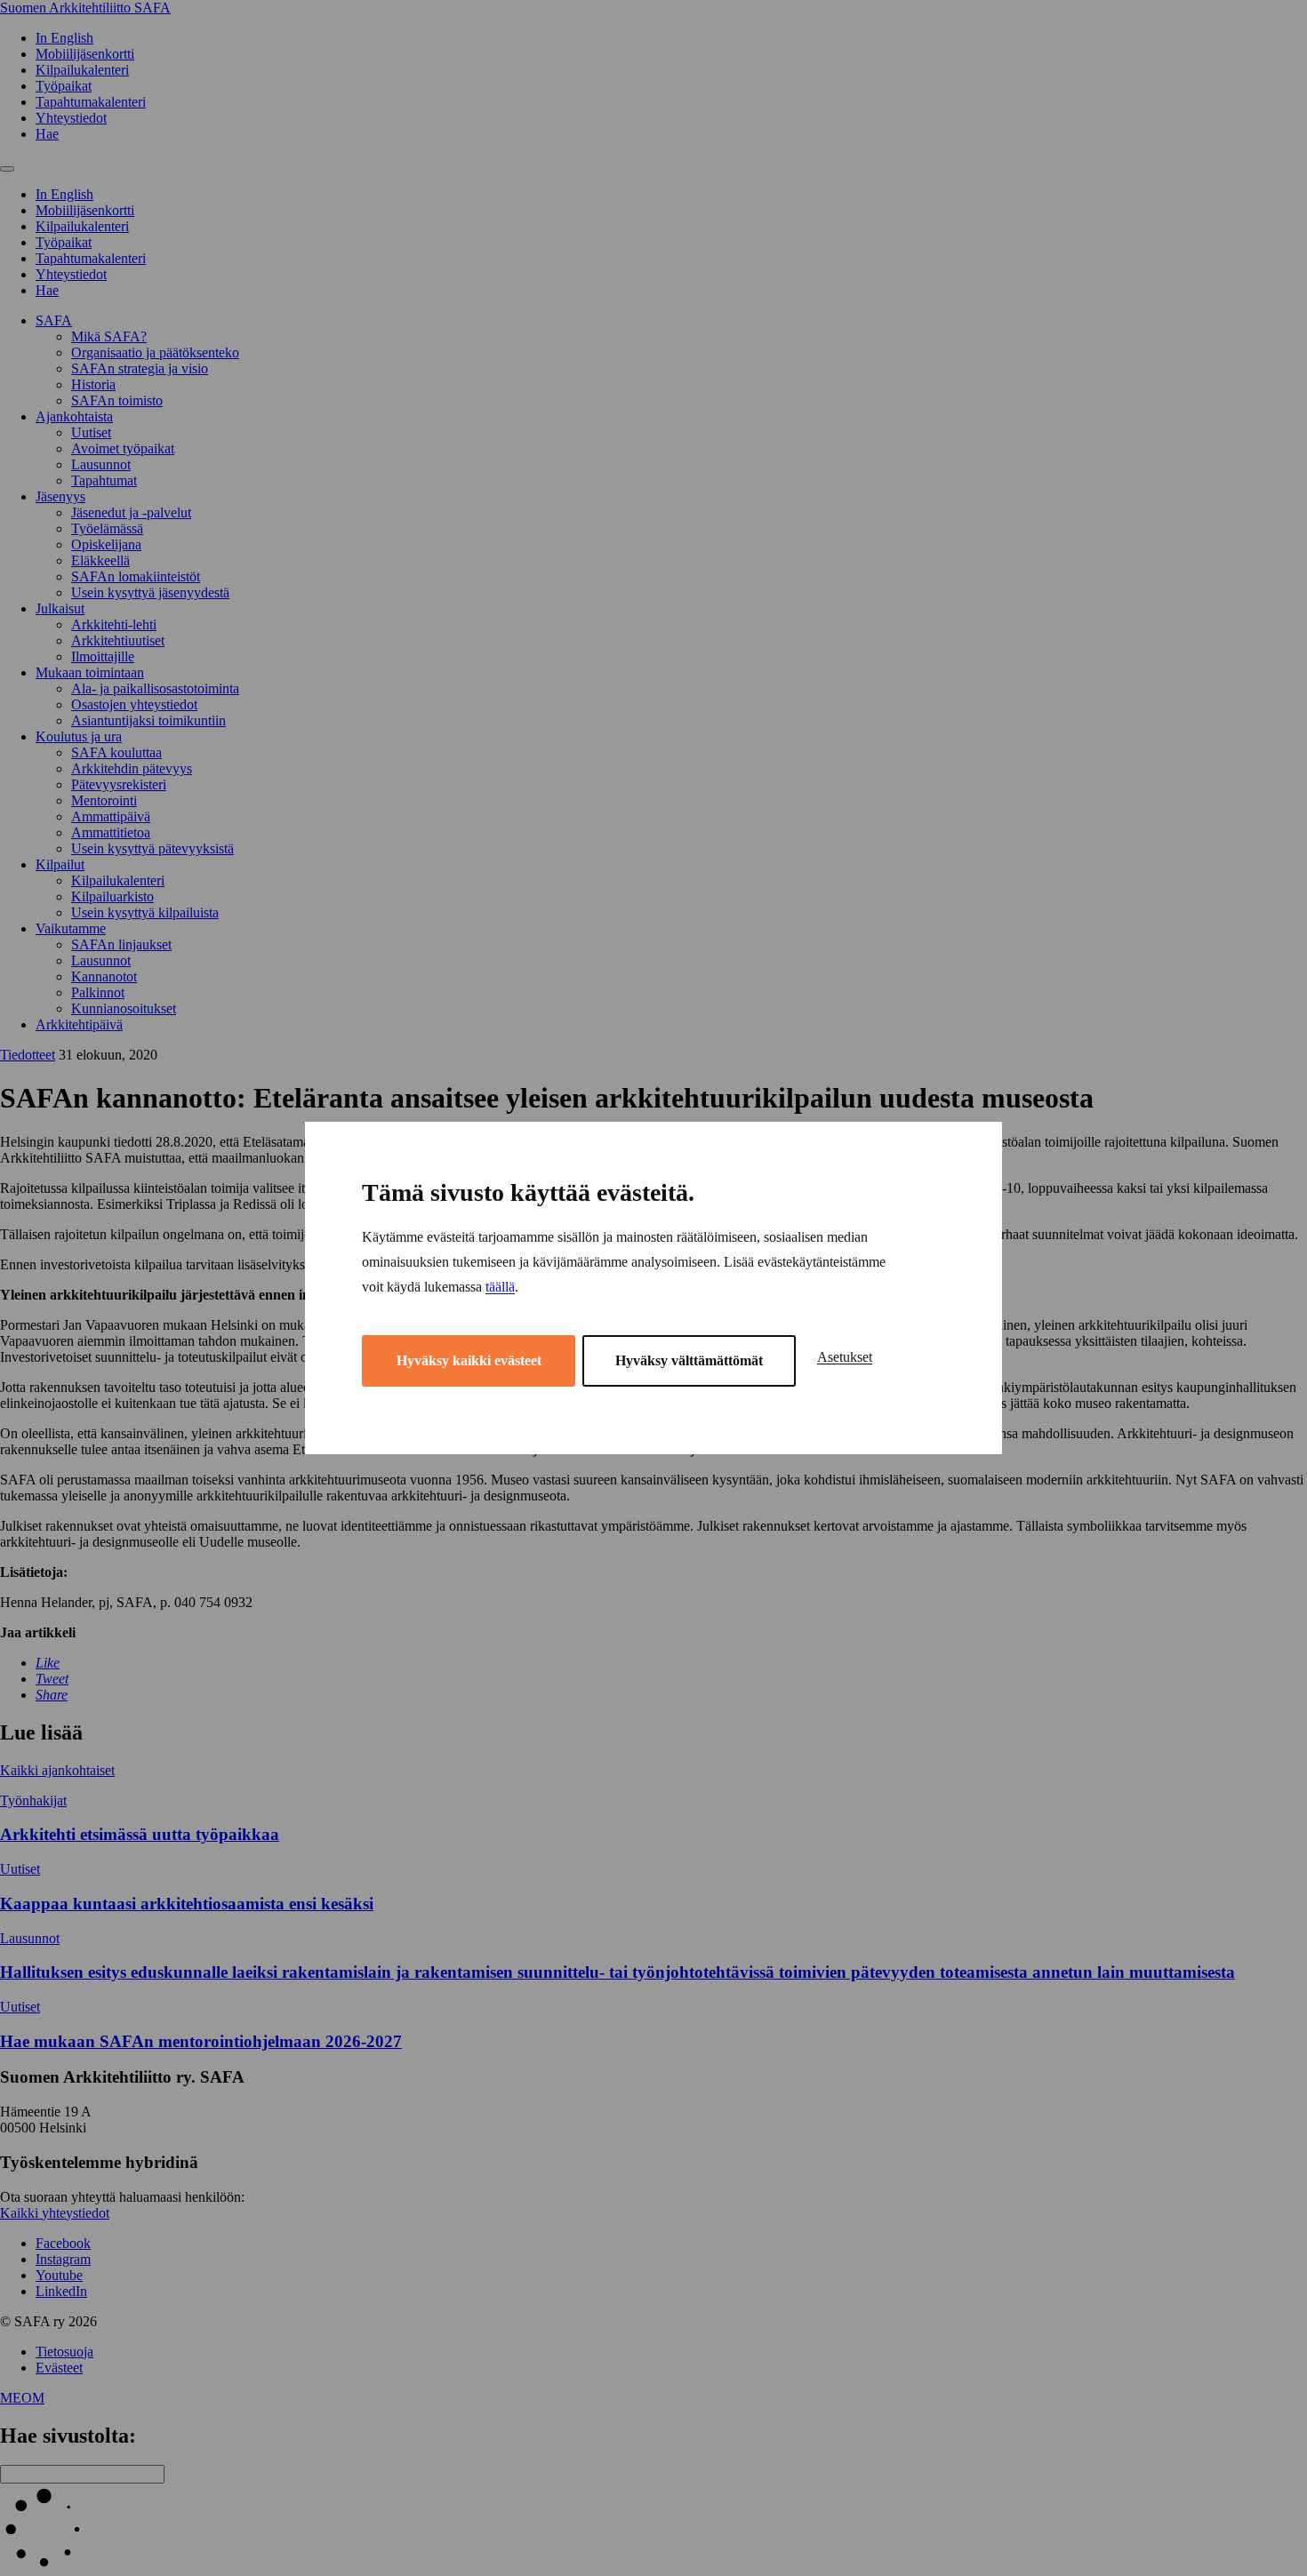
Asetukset (845, 1357)
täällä (500, 1287)
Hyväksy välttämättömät (689, 1360)
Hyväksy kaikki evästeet (469, 1360)
